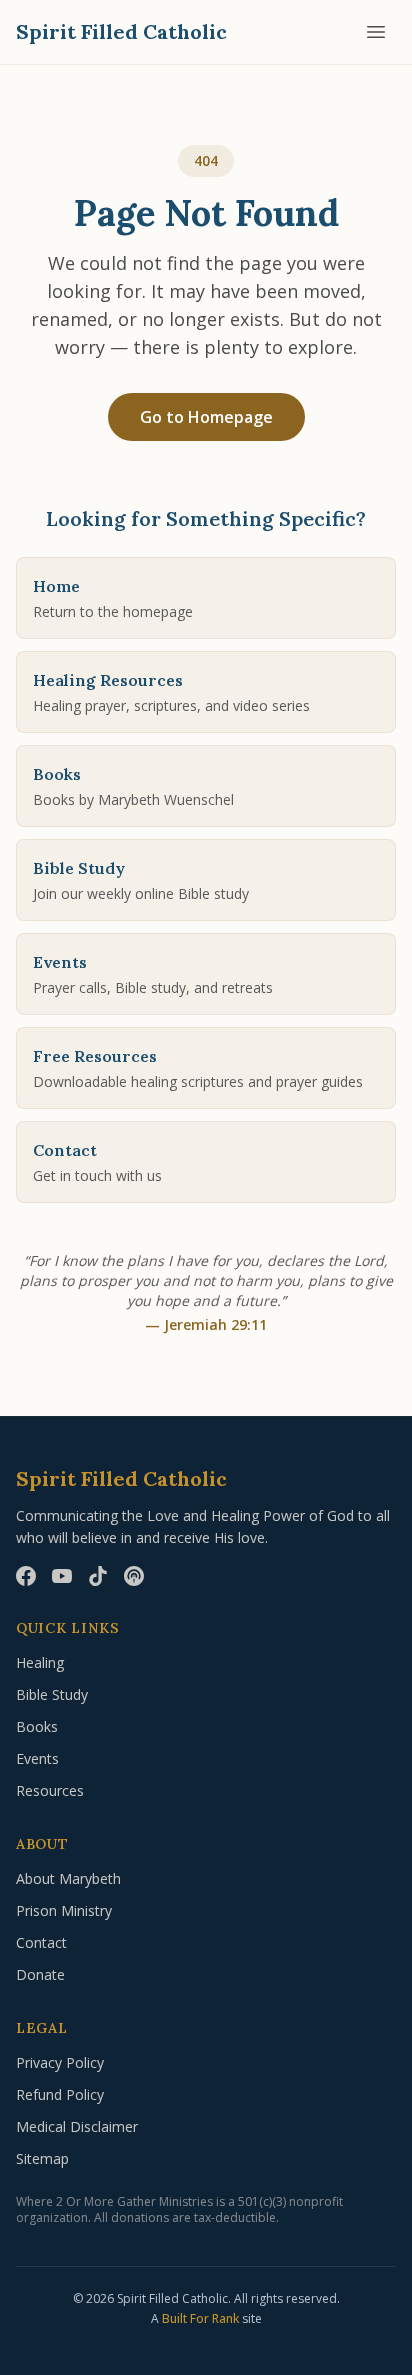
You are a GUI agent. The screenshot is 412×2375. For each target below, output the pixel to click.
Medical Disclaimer (77, 2126)
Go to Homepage (206, 417)
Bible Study (52, 1694)
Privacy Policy (60, 2062)
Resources (50, 1790)
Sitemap (42, 2158)
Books (37, 1726)
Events (37, 1758)
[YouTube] (62, 1576)
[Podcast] (134, 1576)
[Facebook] (26, 1576)
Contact (41, 1942)
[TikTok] (98, 1576)
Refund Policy (60, 2094)
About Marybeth (68, 1878)
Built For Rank (200, 2318)
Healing (40, 1662)
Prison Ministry (64, 1910)
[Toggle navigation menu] (376, 32)
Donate (40, 1974)
